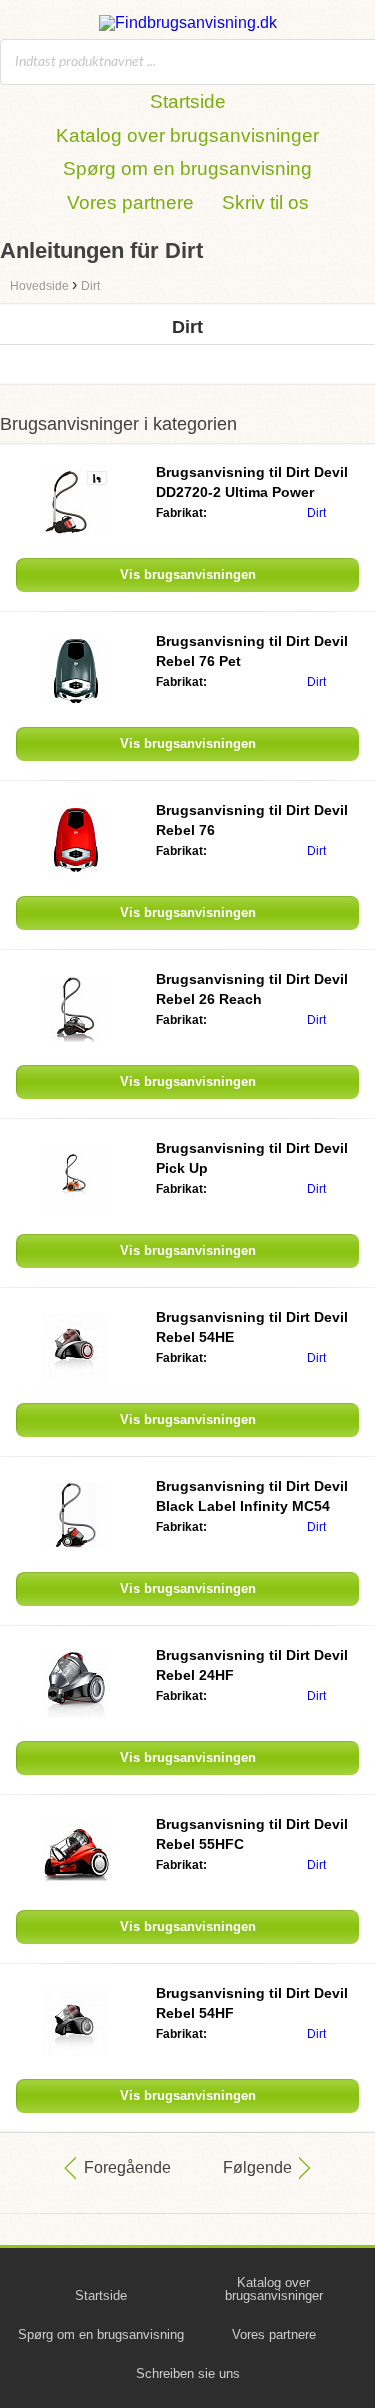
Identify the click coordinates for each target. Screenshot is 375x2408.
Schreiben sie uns (188, 2373)
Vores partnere (130, 202)
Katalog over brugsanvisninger (187, 135)
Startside (188, 101)
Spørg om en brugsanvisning (187, 168)
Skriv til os (265, 202)
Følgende (257, 2167)
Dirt (316, 513)
